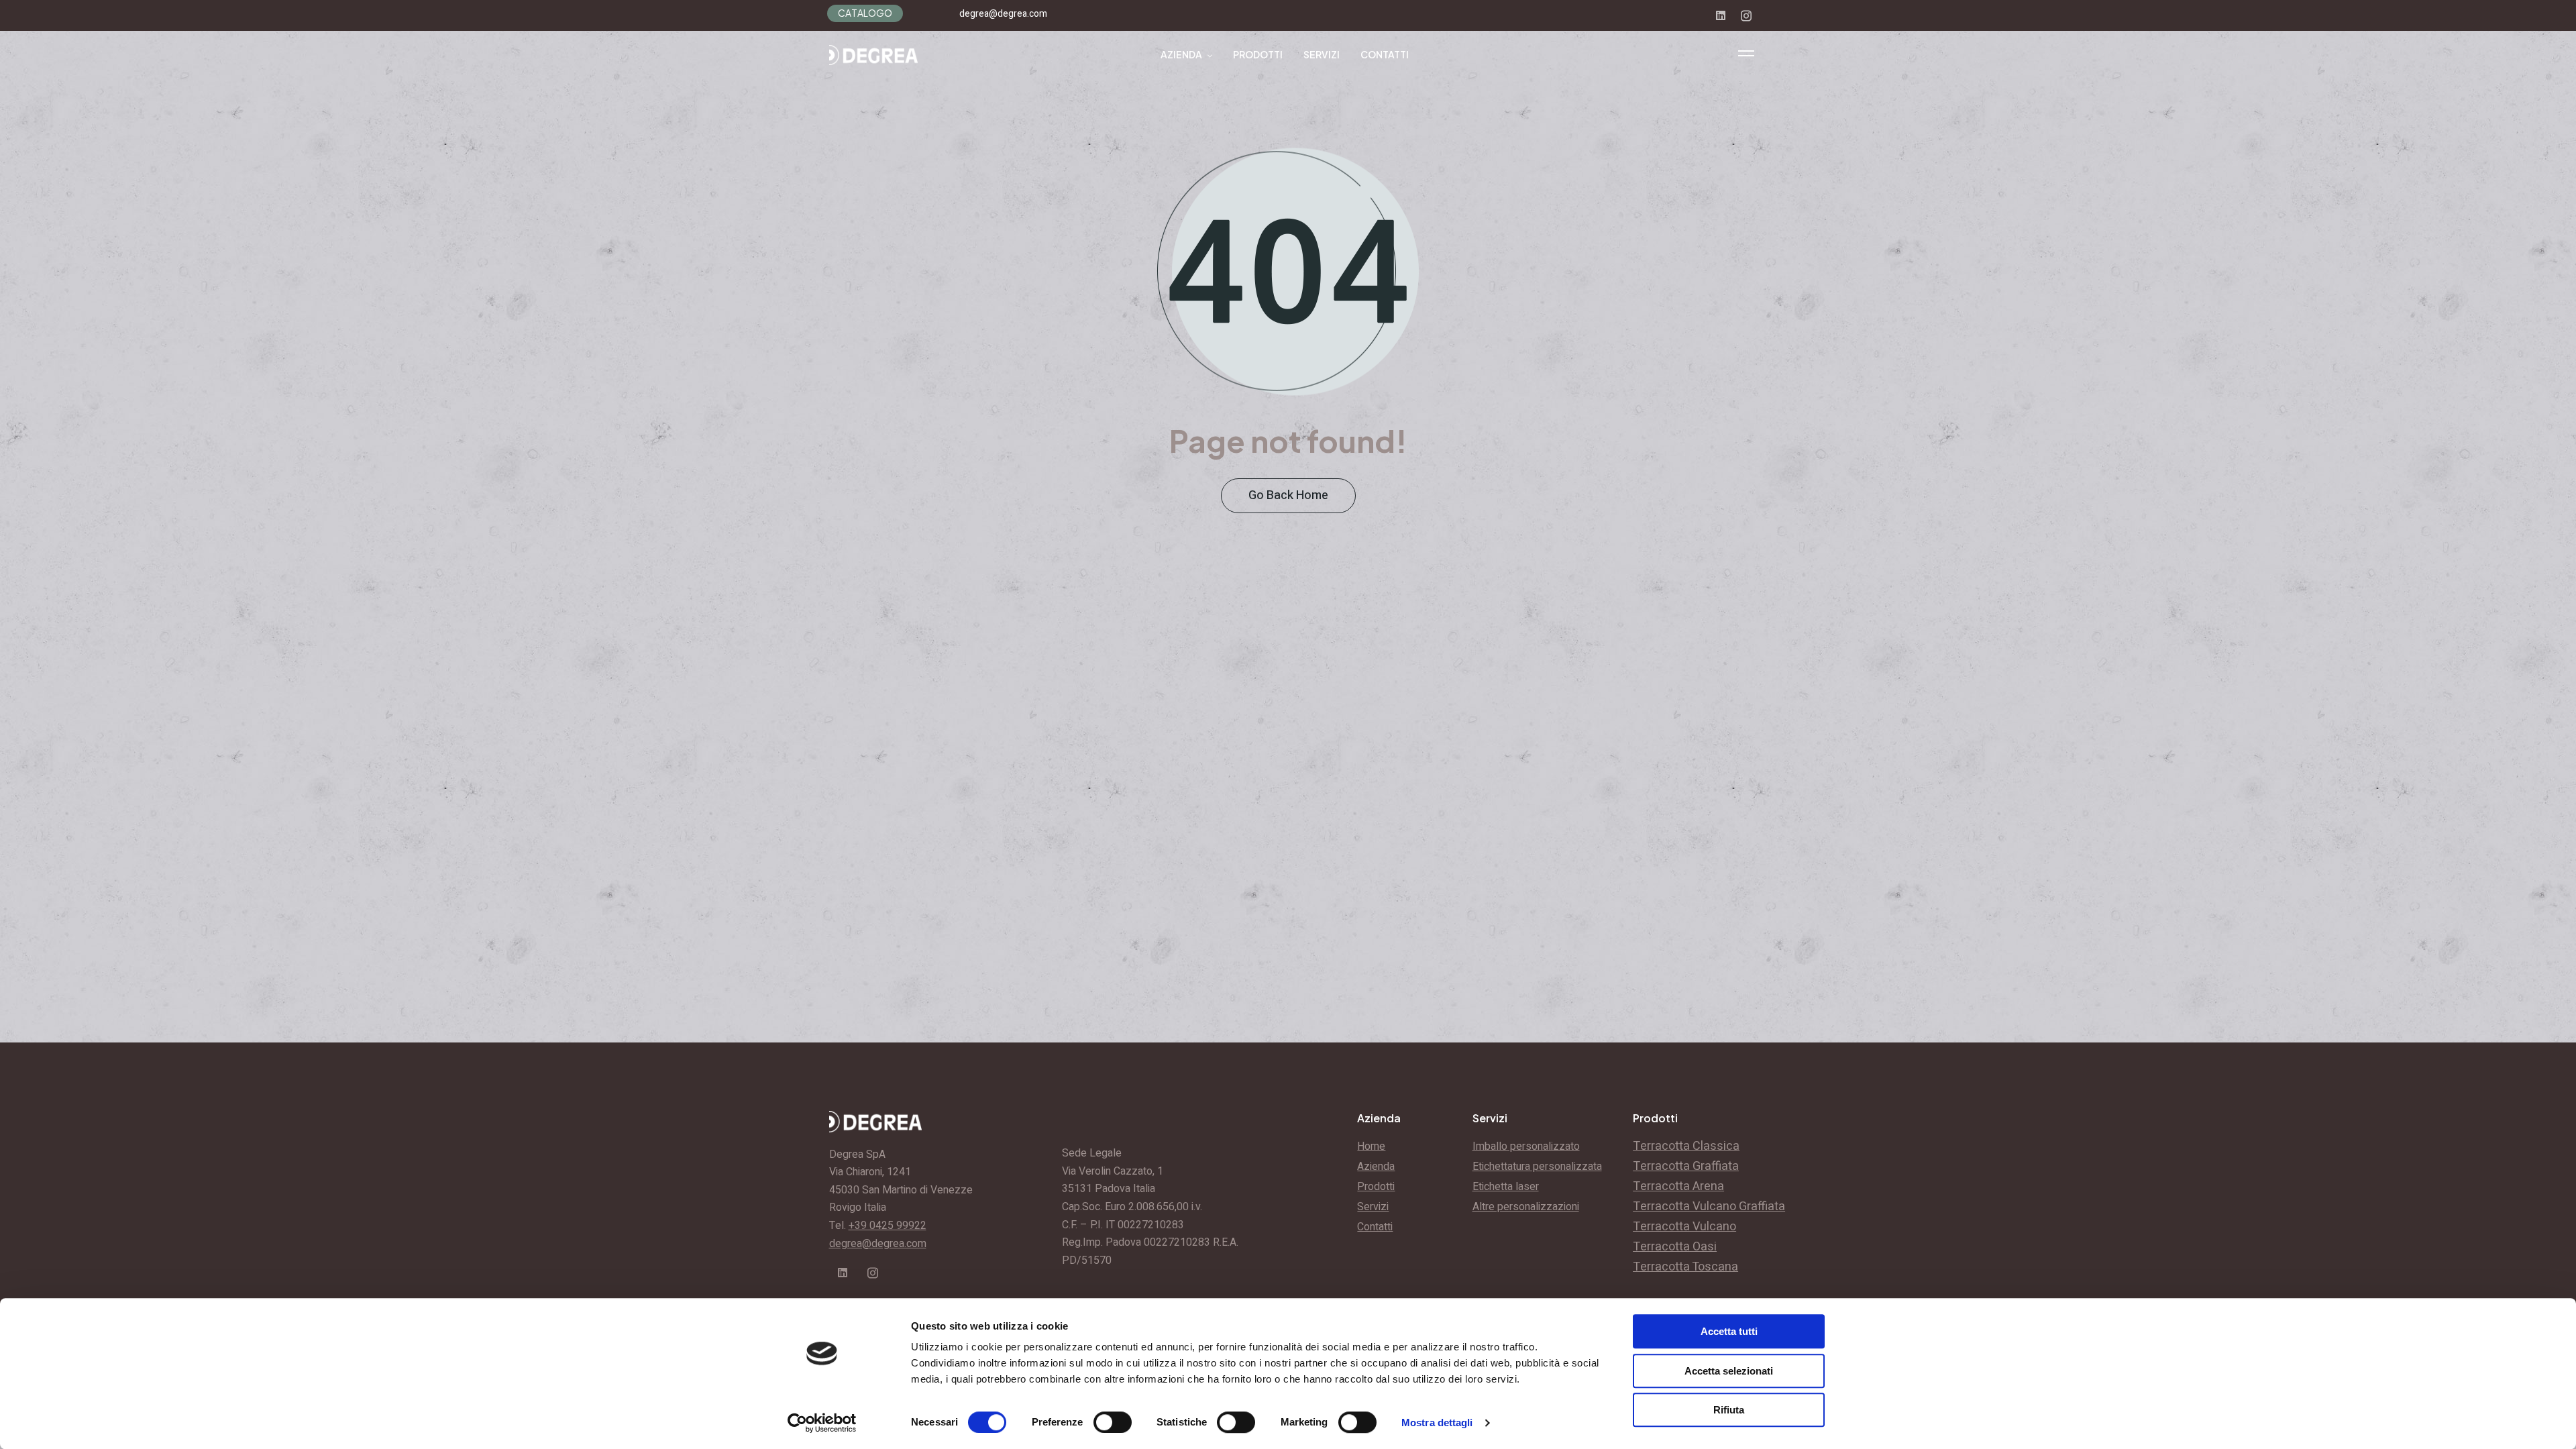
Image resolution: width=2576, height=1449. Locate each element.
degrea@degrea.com (1003, 14)
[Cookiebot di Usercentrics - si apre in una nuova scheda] (822, 1423)
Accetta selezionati (1729, 1371)
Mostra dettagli (1437, 1423)
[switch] (1113, 1422)
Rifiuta (1729, 1410)
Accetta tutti (1729, 1331)
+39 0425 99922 (888, 1226)
